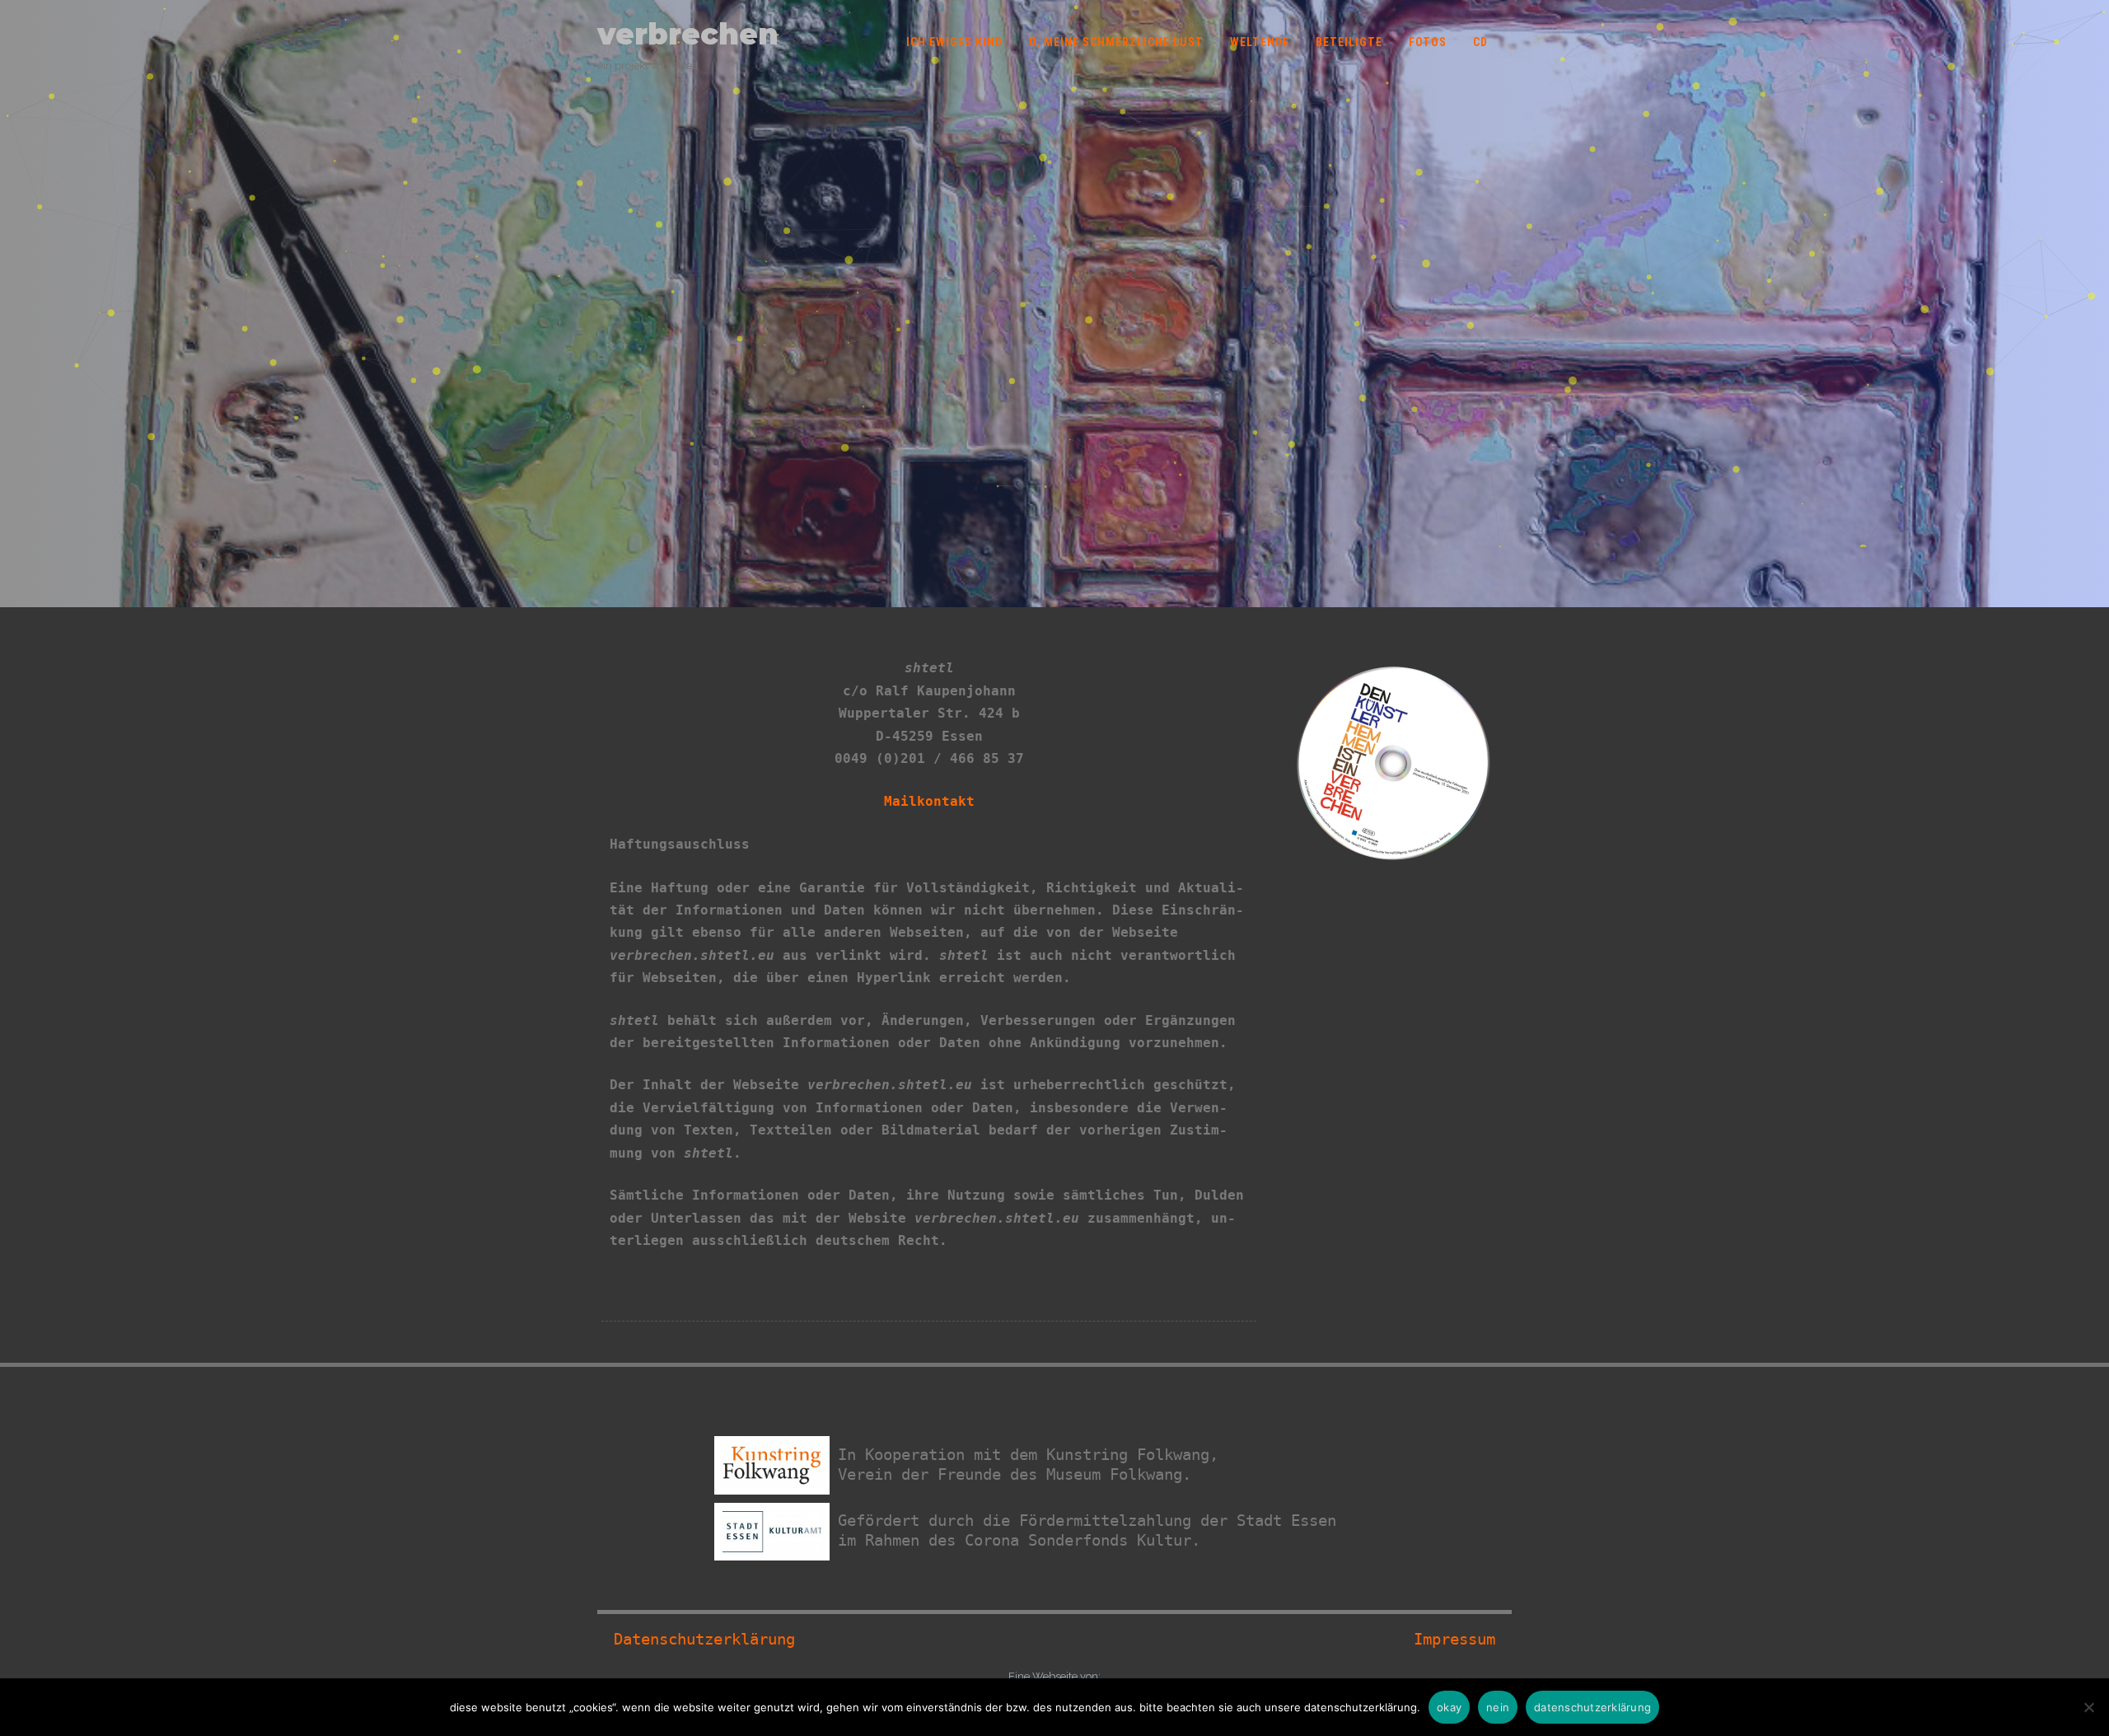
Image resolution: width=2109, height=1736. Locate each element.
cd (1480, 42)
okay (1449, 1707)
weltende (1260, 42)
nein (1498, 1707)
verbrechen (688, 34)
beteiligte (1349, 42)
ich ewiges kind (954, 42)
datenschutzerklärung (1592, 1707)
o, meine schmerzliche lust (1116, 42)
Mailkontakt (929, 801)
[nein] (2088, 1707)
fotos (1428, 42)
